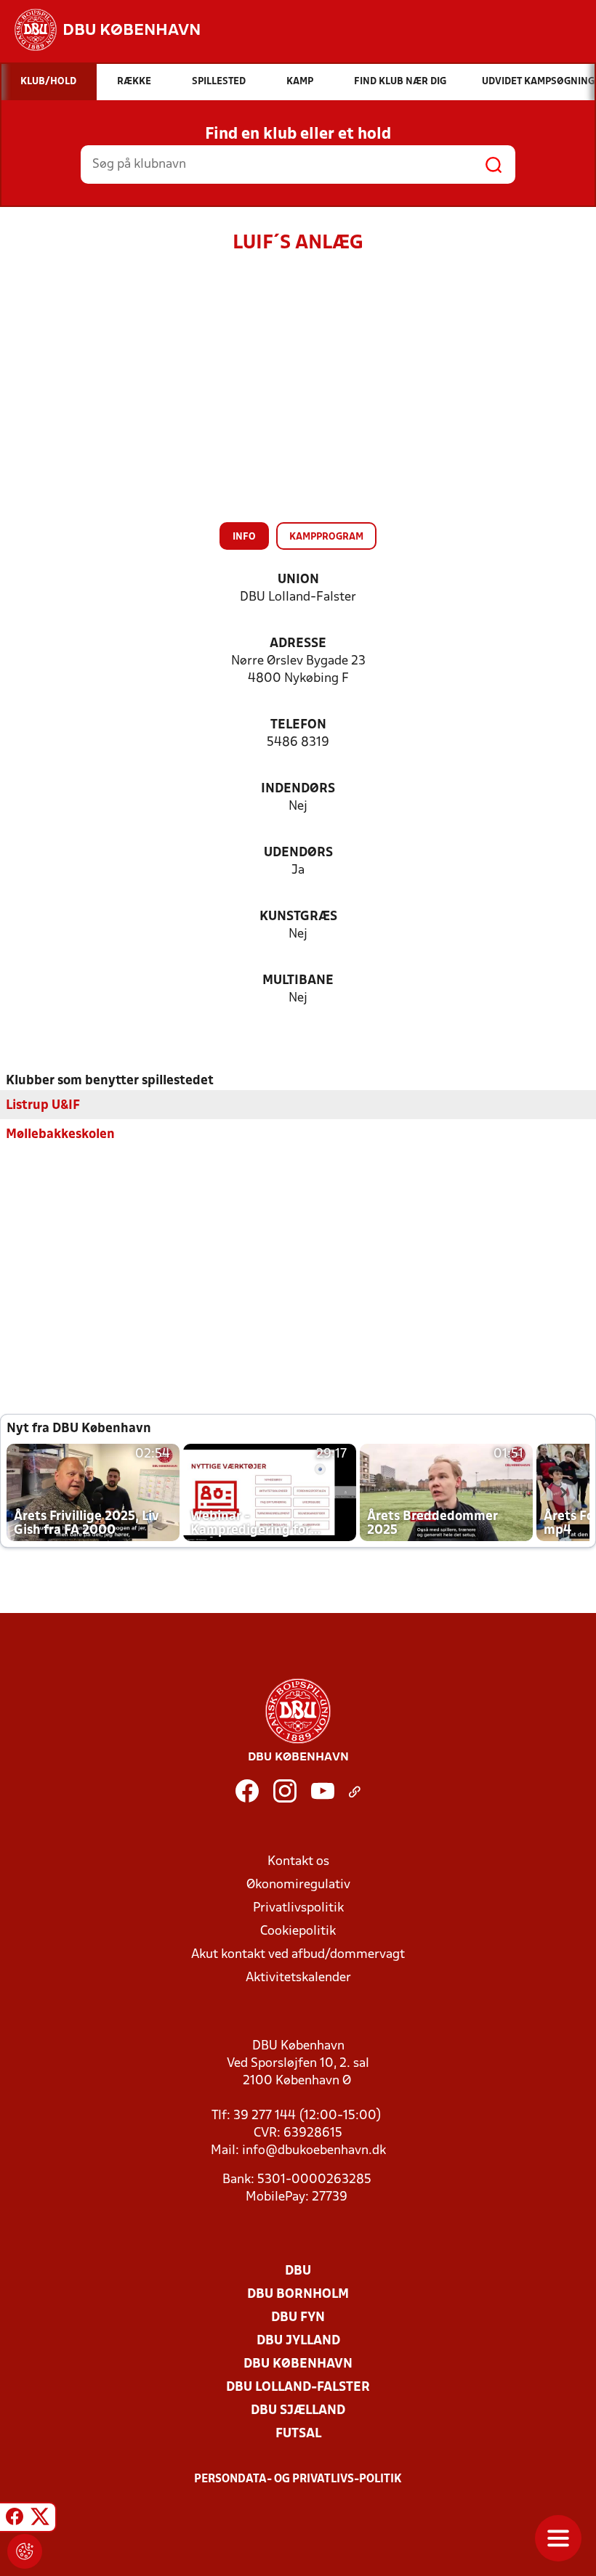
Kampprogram (326, 537)
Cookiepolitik (298, 1931)
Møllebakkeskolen (60, 1135)
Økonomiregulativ (298, 1885)
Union (298, 580)
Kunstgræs (298, 917)
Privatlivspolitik (298, 1908)
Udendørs (298, 853)
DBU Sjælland (298, 2411)
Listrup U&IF (43, 1106)
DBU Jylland (298, 2341)
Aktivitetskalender (298, 1978)
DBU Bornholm (298, 2295)
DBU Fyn (298, 2318)
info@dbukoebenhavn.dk (314, 2151)
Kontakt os (298, 1862)
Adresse (298, 644)
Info (244, 537)
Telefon (298, 725)
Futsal (298, 2434)
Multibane (298, 981)
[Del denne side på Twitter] (40, 2519)
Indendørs (298, 789)
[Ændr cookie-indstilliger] (25, 2551)
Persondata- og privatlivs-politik (298, 2479)
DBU (298, 2271)
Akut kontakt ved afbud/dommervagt (298, 1955)
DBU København (298, 2364)
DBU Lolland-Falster (298, 2388)
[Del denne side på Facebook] (15, 2519)
